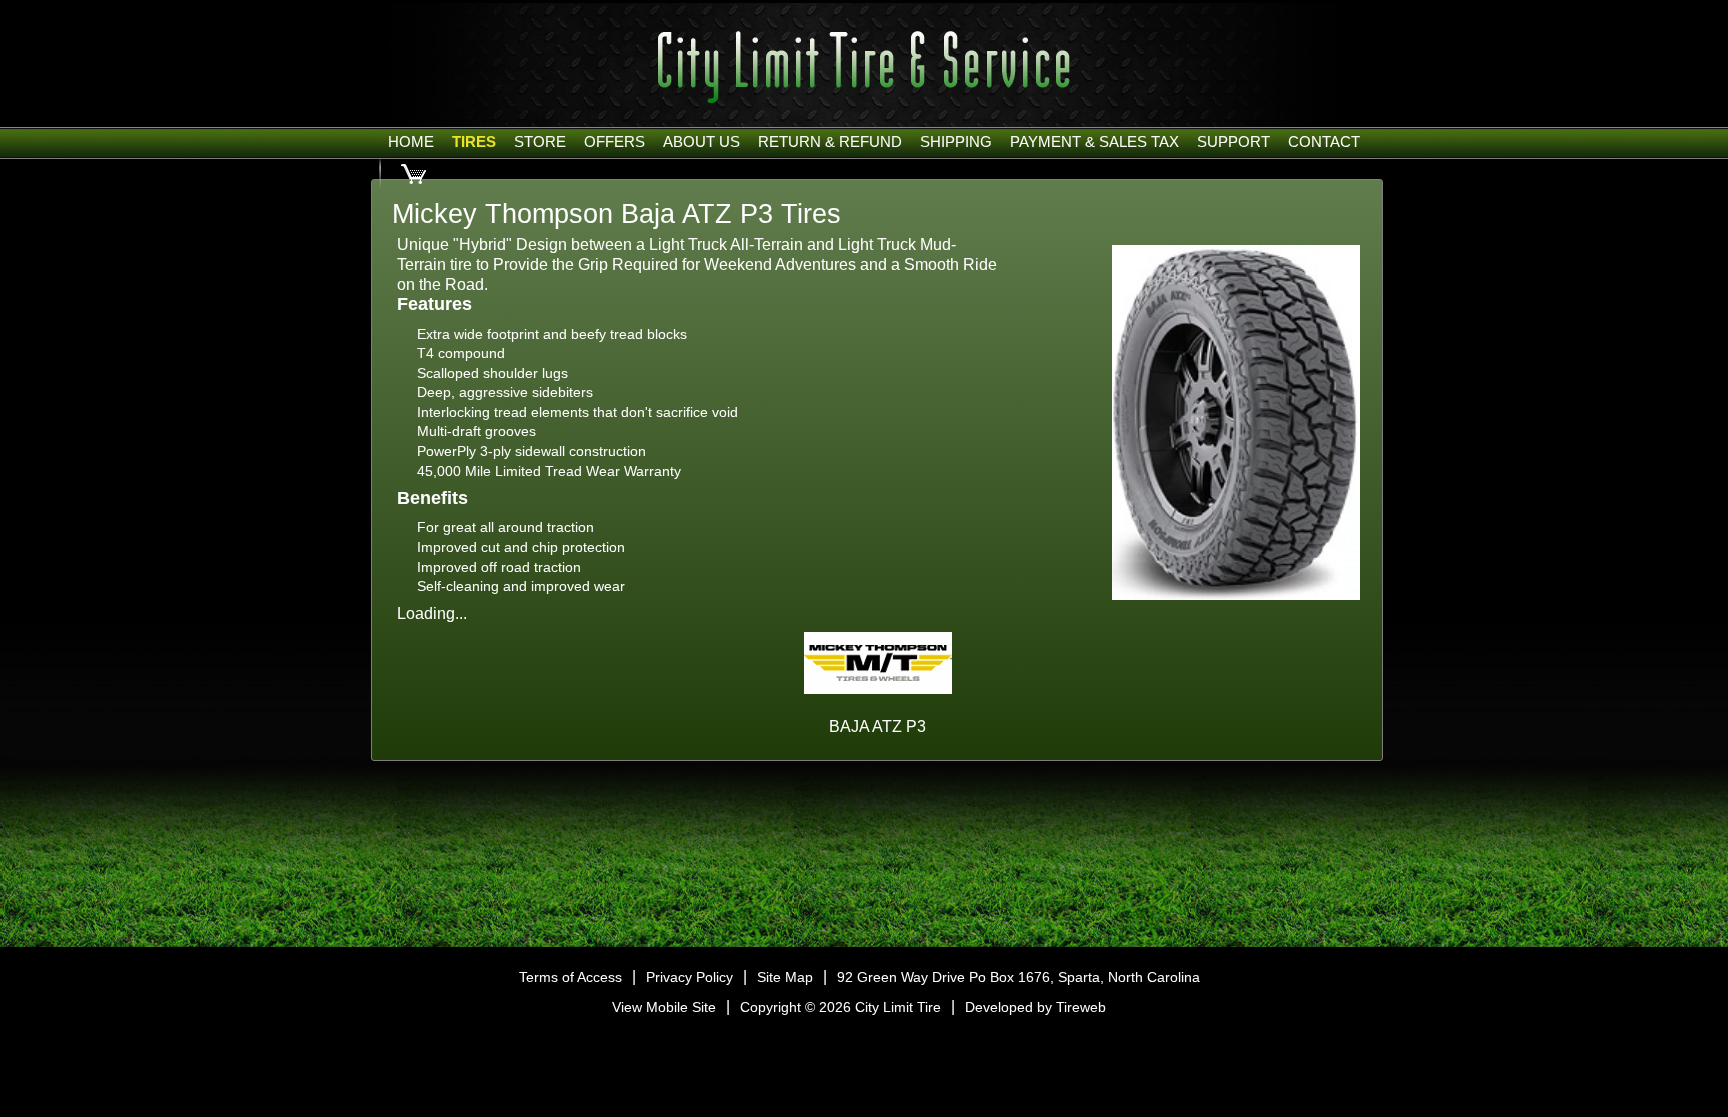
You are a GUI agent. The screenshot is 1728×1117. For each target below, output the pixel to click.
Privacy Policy (689, 977)
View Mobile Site (664, 1007)
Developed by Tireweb (1035, 1007)
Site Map (785, 977)
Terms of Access (570, 977)
